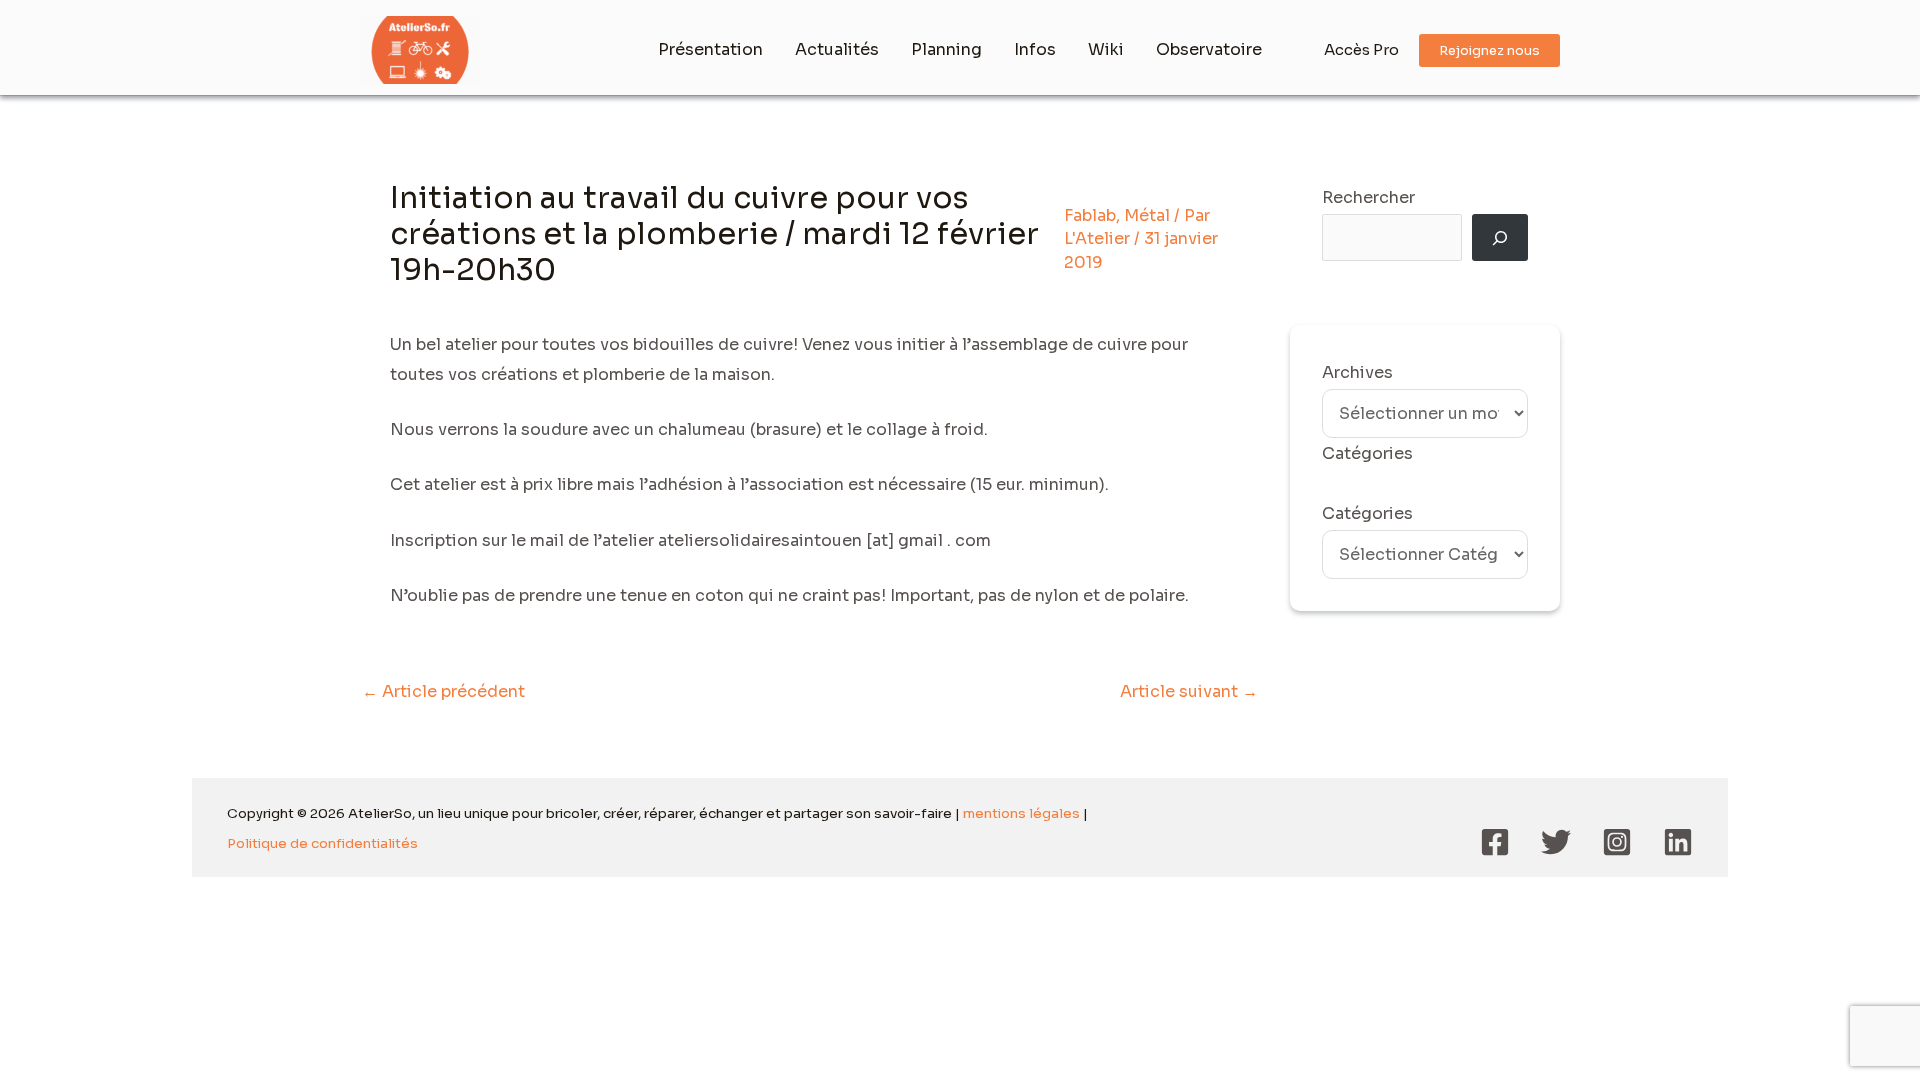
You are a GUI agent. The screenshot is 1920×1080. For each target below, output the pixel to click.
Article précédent (443, 691)
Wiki (1106, 49)
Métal (1147, 215)
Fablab (1090, 215)
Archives (1357, 372)
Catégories (1367, 513)
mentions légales (1021, 813)
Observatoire (1209, 49)
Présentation (710, 49)
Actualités (837, 49)
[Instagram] (1617, 842)
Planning (946, 49)
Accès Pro (1361, 49)
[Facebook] (1495, 842)
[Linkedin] (1678, 842)
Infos (1035, 49)
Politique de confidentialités (322, 843)
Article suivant (1189, 691)
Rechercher (1368, 197)
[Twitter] (1556, 842)
